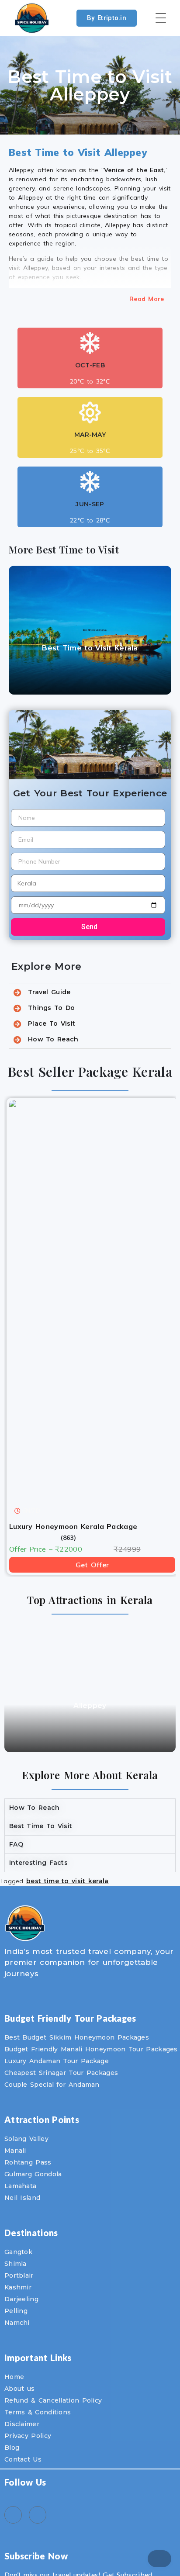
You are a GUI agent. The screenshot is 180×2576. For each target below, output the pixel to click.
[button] (13, 627)
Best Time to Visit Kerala (90, 648)
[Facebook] (13, 2515)
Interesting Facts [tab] (38, 1863)
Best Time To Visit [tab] (41, 1826)
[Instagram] (38, 2515)
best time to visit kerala (67, 1881)
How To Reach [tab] (35, 1808)
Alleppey (90, 1706)
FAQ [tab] (16, 1844)
